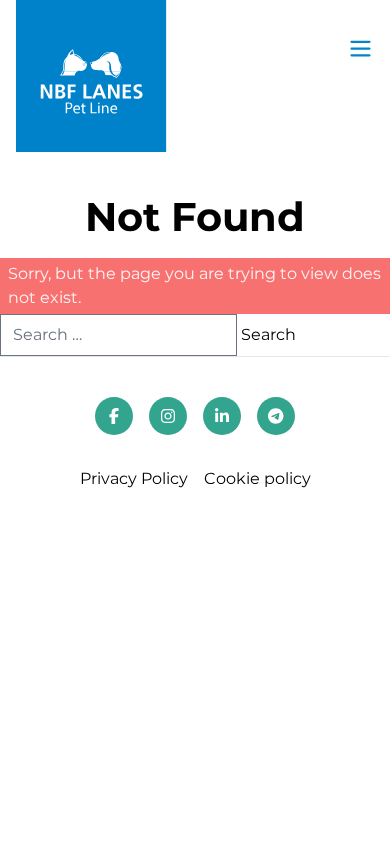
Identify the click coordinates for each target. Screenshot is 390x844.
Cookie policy (257, 478)
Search (268, 334)
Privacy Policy (134, 478)
